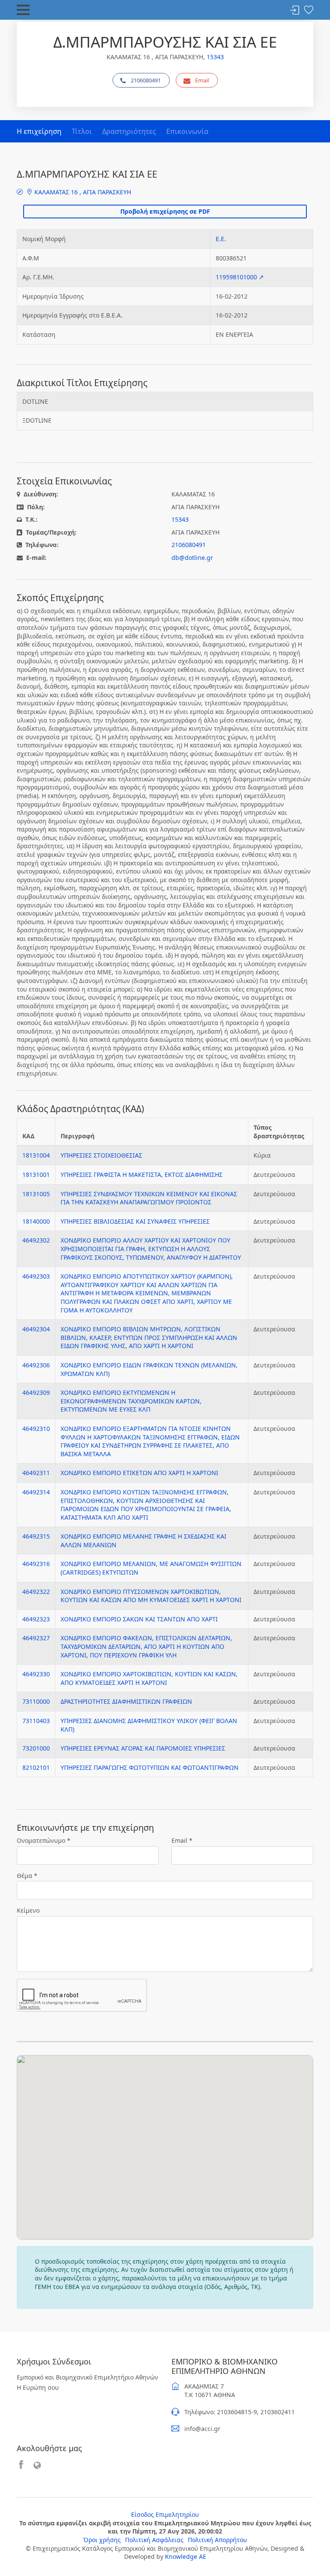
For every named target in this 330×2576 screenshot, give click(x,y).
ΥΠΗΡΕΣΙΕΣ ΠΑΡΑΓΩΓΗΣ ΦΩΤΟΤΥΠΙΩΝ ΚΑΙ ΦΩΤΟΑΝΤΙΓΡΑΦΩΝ (150, 1767)
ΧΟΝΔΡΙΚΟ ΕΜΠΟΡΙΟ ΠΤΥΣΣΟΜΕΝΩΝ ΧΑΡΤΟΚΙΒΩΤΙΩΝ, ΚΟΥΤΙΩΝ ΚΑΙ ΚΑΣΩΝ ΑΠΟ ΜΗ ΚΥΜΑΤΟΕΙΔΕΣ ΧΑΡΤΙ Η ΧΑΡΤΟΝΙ (151, 1596)
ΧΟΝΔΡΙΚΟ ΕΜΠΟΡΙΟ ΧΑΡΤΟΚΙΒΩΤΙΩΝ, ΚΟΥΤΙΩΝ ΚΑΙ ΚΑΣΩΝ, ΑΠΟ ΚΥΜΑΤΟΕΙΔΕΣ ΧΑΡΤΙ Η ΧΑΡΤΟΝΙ (149, 1678)
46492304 (36, 1329)
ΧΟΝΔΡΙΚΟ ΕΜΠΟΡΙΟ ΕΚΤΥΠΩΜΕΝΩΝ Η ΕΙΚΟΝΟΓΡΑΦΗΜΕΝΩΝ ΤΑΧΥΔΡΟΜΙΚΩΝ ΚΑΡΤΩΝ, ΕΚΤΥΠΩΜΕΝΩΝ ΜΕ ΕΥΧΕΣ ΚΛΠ (131, 1401)
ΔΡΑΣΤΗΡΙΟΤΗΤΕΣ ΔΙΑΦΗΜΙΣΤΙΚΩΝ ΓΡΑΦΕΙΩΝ (126, 1701)
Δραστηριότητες (129, 131)
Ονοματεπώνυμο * (44, 1840)
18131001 (36, 1175)
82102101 (36, 1767)
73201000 (36, 1748)
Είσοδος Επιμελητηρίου (165, 2514)
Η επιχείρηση (39, 131)
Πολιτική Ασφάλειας (154, 2540)
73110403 (36, 1721)
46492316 (36, 1564)
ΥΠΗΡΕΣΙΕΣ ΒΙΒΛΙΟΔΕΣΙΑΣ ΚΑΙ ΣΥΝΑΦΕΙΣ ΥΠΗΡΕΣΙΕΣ (135, 1221)
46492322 (36, 1592)
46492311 (36, 1473)
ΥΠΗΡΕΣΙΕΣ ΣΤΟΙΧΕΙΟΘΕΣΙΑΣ (101, 1155)
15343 (215, 57)
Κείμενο (28, 1910)
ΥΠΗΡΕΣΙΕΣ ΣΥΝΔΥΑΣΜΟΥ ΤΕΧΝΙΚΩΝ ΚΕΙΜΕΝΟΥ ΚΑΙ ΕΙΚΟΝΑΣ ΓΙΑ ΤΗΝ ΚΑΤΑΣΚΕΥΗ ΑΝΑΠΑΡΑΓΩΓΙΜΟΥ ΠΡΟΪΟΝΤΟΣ (149, 1198)
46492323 (36, 1619)
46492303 (36, 1276)
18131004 (36, 1155)
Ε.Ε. (221, 239)
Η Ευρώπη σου (38, 2387)
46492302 (36, 1240)
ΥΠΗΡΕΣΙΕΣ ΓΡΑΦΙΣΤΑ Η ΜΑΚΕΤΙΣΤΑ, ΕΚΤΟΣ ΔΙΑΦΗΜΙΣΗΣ (142, 1175)
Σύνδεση (295, 11)
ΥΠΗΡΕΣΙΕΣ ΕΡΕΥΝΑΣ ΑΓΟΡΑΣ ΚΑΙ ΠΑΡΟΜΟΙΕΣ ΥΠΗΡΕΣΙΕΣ (143, 1748)
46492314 (36, 1492)
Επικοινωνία (187, 131)
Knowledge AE (186, 2556)
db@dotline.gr (192, 558)
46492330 (36, 1674)
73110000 (36, 1701)
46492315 (36, 1536)
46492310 (36, 1429)
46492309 (36, 1392)
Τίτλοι (82, 131)
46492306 (36, 1365)
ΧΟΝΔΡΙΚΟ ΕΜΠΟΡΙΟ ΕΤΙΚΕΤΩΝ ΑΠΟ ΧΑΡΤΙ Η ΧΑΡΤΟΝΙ (139, 1473)
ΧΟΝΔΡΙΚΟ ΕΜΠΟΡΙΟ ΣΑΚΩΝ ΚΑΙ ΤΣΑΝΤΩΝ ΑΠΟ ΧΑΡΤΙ (139, 1619)
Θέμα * (27, 1876)
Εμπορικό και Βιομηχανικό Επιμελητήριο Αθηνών (87, 2377)
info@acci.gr (202, 2429)
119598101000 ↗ (240, 277)
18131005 (36, 1194)
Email (202, 80)
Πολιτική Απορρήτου (217, 2540)
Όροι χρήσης (102, 2540)
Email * (182, 1840)
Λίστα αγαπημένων (309, 11)
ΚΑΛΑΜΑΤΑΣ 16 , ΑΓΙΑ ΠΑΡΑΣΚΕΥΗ (82, 192)
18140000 (36, 1221)
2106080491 (146, 80)
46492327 (36, 1638)
